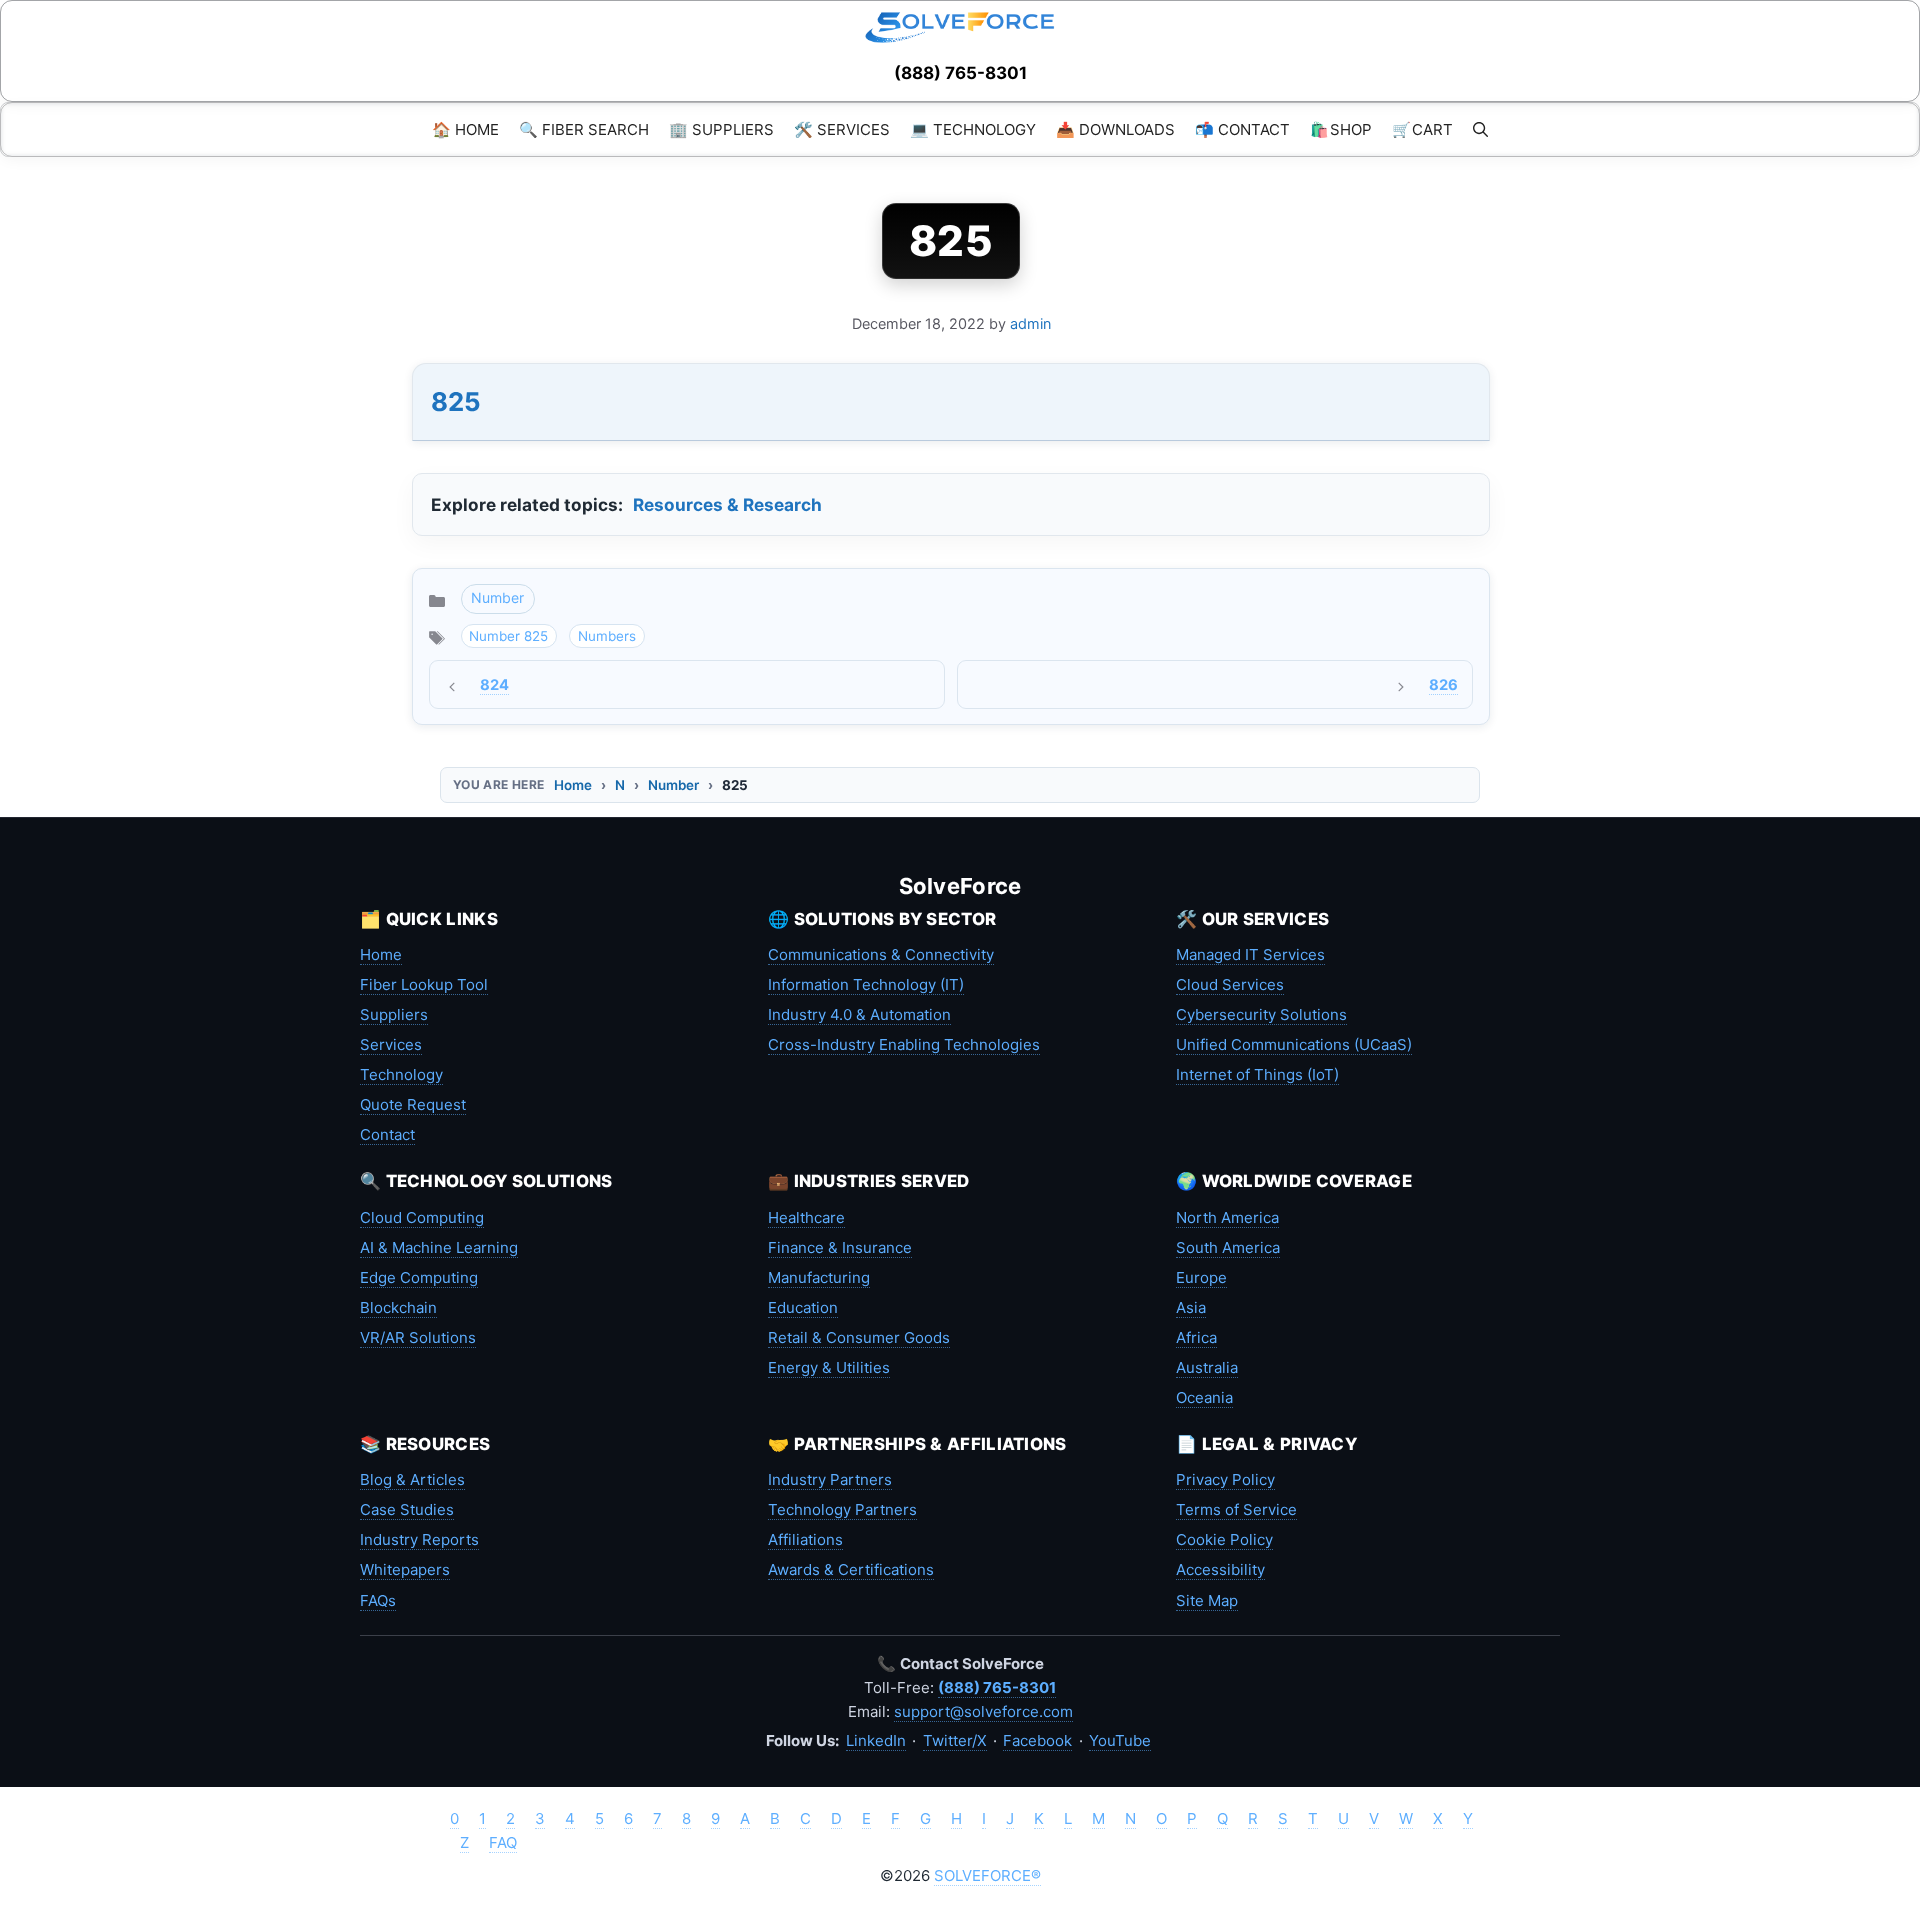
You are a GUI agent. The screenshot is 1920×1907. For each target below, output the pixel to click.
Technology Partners (842, 1509)
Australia (1207, 1367)
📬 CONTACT (1242, 129)
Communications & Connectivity (881, 954)
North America (1227, 1217)
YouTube (1120, 1740)
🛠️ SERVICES (842, 129)
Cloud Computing (422, 1217)
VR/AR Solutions (418, 1337)
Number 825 (508, 636)
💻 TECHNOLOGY (973, 129)
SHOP (1341, 129)
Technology (401, 1074)
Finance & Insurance (840, 1247)
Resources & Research (727, 504)
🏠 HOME (465, 129)
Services (391, 1044)
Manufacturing (819, 1277)
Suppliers (394, 1014)
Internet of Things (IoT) (1257, 1074)
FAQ (503, 1842)
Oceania (1204, 1397)
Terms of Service (1236, 1509)
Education (803, 1307)
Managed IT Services (1250, 954)
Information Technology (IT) (866, 984)
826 (1443, 685)
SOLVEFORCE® (987, 1875)
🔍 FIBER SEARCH (584, 129)
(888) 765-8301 (960, 73)
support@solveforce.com (983, 1711)
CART (1422, 129)
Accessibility (1220, 1569)
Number (497, 597)
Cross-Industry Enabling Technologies (904, 1044)
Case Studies (407, 1509)
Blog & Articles (412, 1479)
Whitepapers (405, 1569)
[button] (1480, 129)
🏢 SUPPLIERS (721, 129)
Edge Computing (419, 1277)
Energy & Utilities (829, 1367)
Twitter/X (955, 1740)
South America (1228, 1247)
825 (456, 401)
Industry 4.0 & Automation (859, 1014)
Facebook (1037, 1740)
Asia (1191, 1307)
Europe (1201, 1277)
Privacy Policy (1225, 1479)
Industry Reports (419, 1539)
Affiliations (805, 1539)
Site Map (1207, 1600)
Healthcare (806, 1217)
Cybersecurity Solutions (1261, 1014)
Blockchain (398, 1307)
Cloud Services (1230, 984)
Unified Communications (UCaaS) (1294, 1044)
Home (573, 785)
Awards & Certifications (851, 1569)
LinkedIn (876, 1740)
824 (494, 685)
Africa (1196, 1337)
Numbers (607, 636)
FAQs (378, 1600)
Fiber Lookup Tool (424, 984)
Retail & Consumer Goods (859, 1337)
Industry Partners (830, 1479)
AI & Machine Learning (439, 1247)
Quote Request (413, 1104)
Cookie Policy (1224, 1539)
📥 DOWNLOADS (1115, 129)
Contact (387, 1134)
